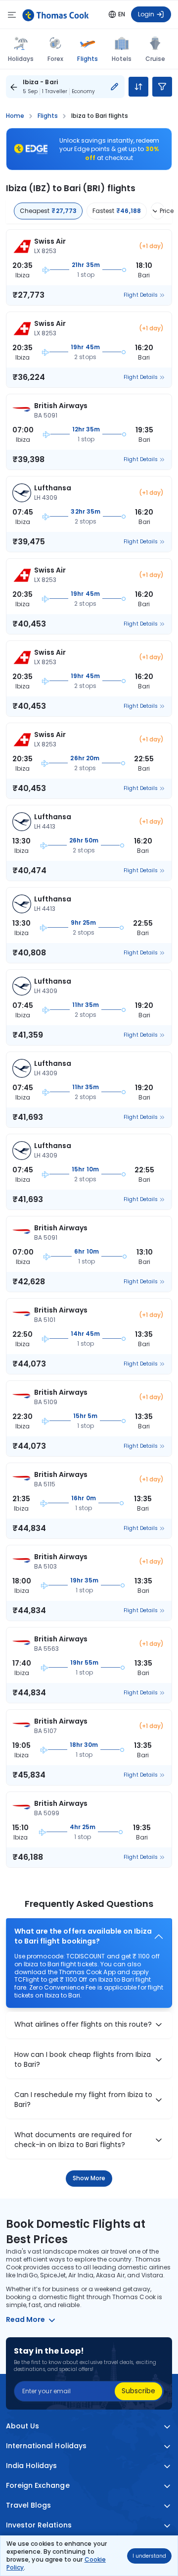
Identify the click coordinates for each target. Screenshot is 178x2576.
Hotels (122, 59)
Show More (89, 2178)
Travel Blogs (28, 2505)
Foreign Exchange (38, 2486)
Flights (87, 58)
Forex (55, 59)
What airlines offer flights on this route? (83, 2024)
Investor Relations (39, 2525)
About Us (22, 2426)
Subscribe (138, 2391)
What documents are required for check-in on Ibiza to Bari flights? (73, 2140)
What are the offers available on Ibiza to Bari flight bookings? (83, 1936)
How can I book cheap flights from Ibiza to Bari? (83, 2060)
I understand (149, 2556)
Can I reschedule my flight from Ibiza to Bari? (83, 2100)
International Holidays (46, 2446)
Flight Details (141, 295)
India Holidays (32, 2466)
